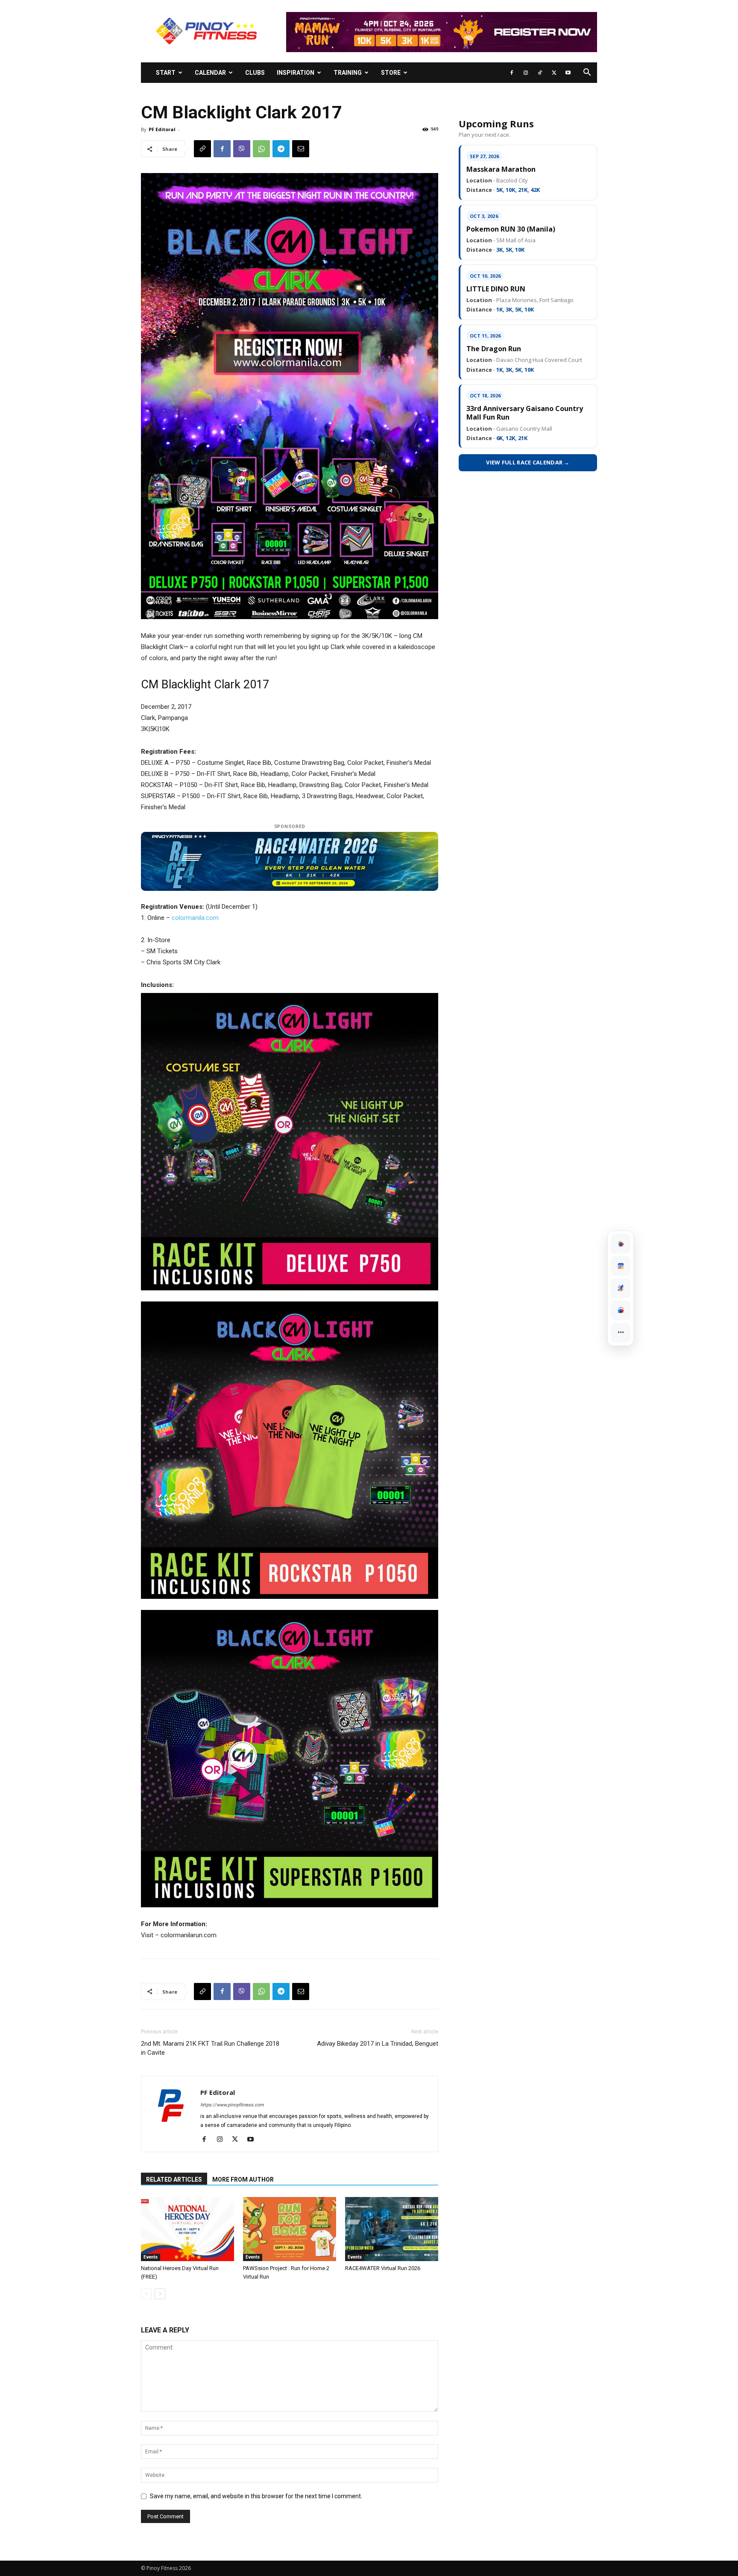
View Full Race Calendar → (528, 462)
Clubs (255, 73)
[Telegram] (281, 149)
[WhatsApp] (261, 149)
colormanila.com (195, 918)
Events (151, 2257)
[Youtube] (568, 73)
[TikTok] (540, 73)
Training (348, 73)
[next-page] (160, 2294)
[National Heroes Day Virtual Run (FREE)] (187, 2229)
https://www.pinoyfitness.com (232, 2105)
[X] (554, 73)
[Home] (621, 1244)
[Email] (301, 149)
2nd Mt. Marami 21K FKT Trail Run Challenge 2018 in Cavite (210, 2048)
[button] (587, 73)
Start (166, 73)
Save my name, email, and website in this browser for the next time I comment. (256, 2496)
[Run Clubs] (621, 1310)
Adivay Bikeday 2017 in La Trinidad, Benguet (378, 2044)
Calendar (210, 73)
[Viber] (242, 149)
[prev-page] (146, 2294)
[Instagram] (526, 73)
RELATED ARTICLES (174, 2179)
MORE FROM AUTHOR (243, 2179)
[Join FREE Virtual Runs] (621, 1288)
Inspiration (296, 73)
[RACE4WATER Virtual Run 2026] (392, 2229)
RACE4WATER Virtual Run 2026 (383, 2268)
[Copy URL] (202, 149)
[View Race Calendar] (621, 1266)
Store (391, 73)
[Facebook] (512, 73)
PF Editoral (162, 129)
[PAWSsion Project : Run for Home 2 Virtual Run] (290, 2229)
